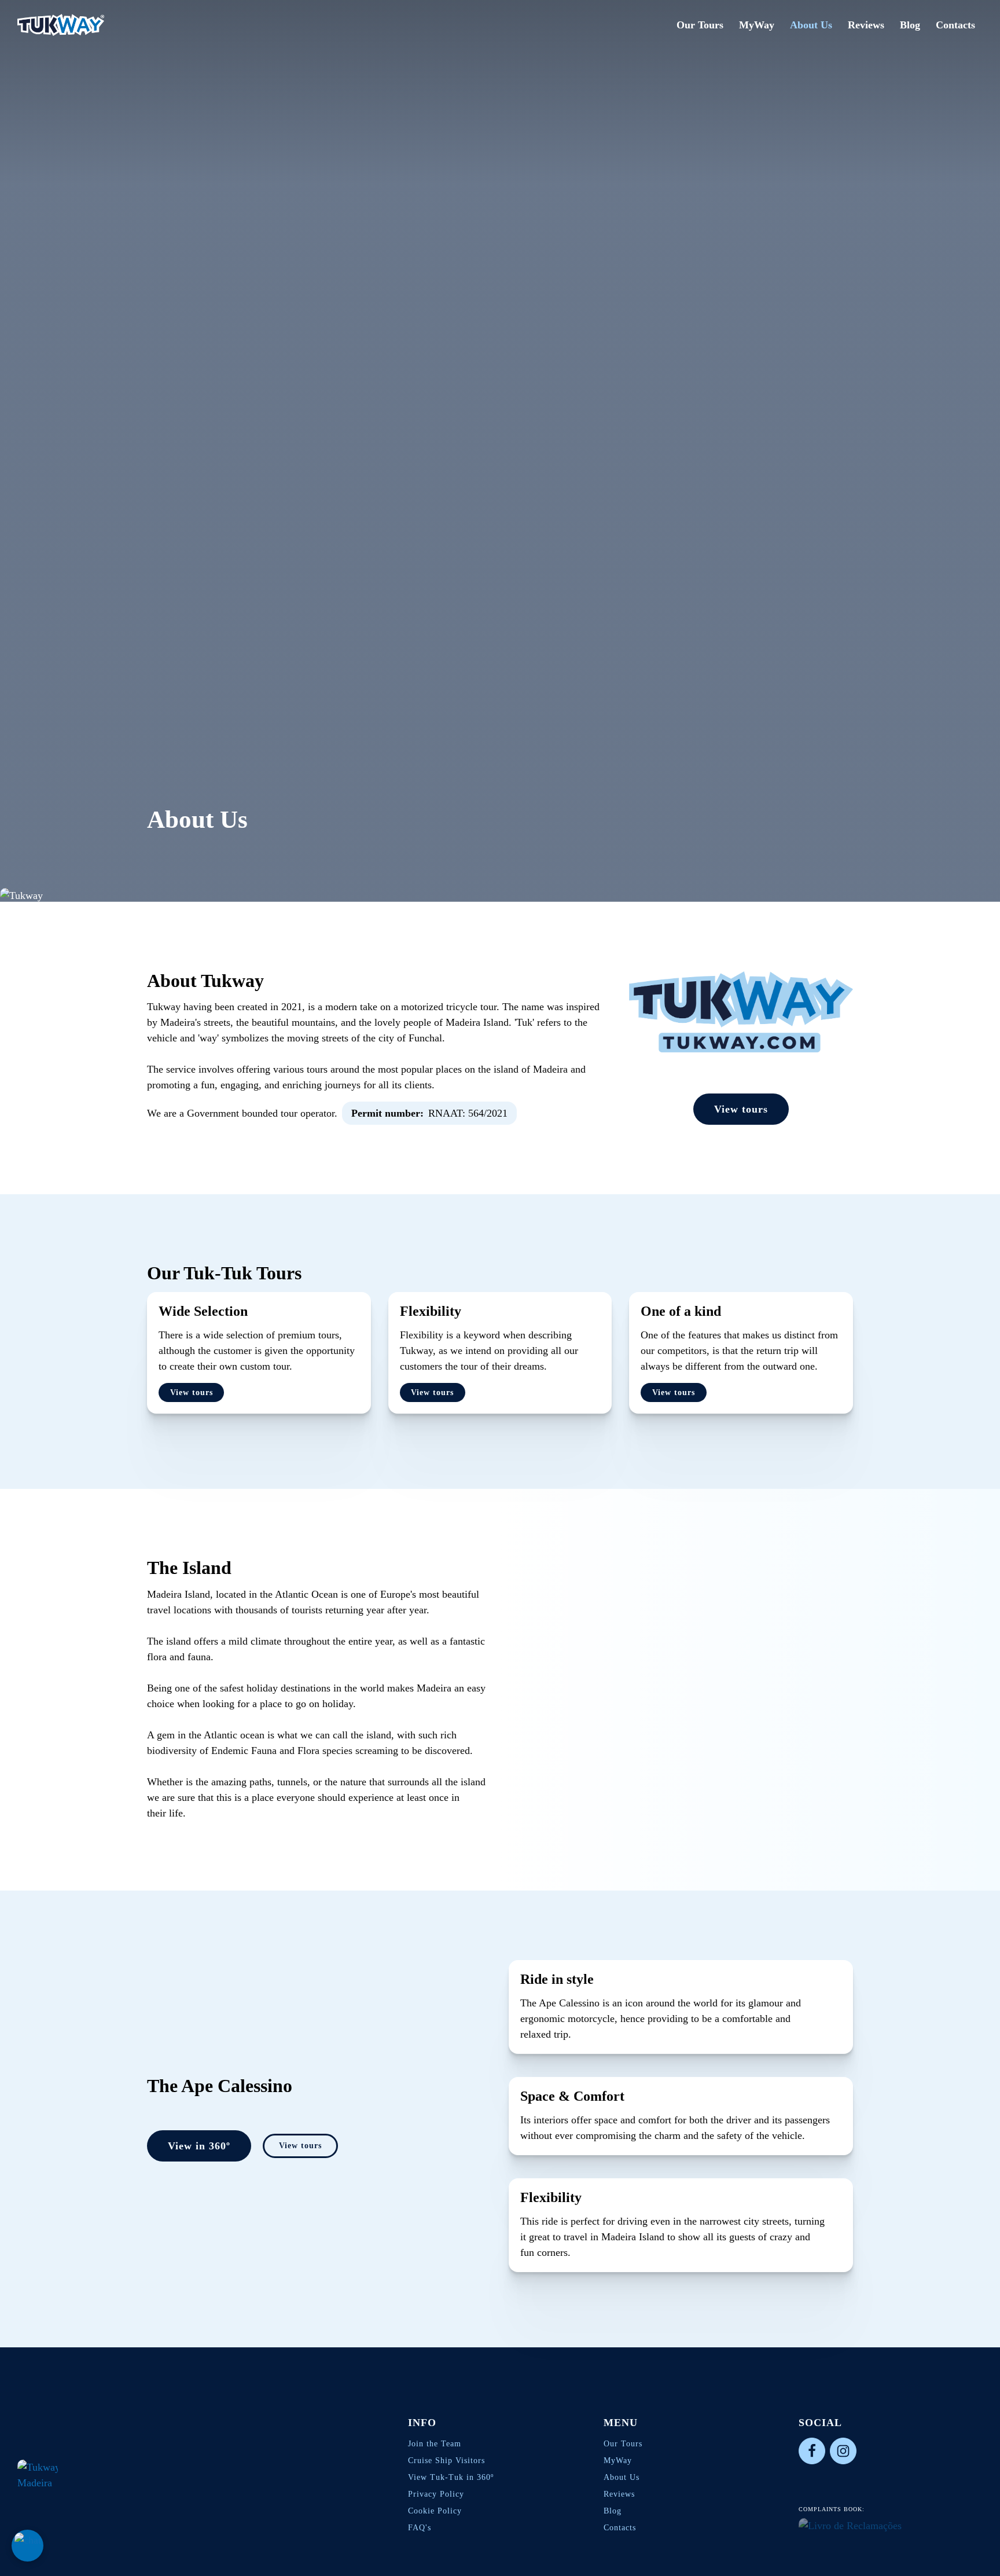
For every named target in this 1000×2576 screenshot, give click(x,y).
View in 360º (199, 2146)
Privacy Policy (436, 2494)
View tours (741, 1109)
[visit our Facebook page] (812, 2451)
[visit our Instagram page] (843, 2451)
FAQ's (420, 2528)
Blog (910, 25)
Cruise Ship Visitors (446, 2461)
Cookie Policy (435, 2511)
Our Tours (700, 25)
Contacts (955, 25)
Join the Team (435, 2444)
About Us (811, 25)
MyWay (757, 25)
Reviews (866, 25)
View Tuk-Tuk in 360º (451, 2477)
